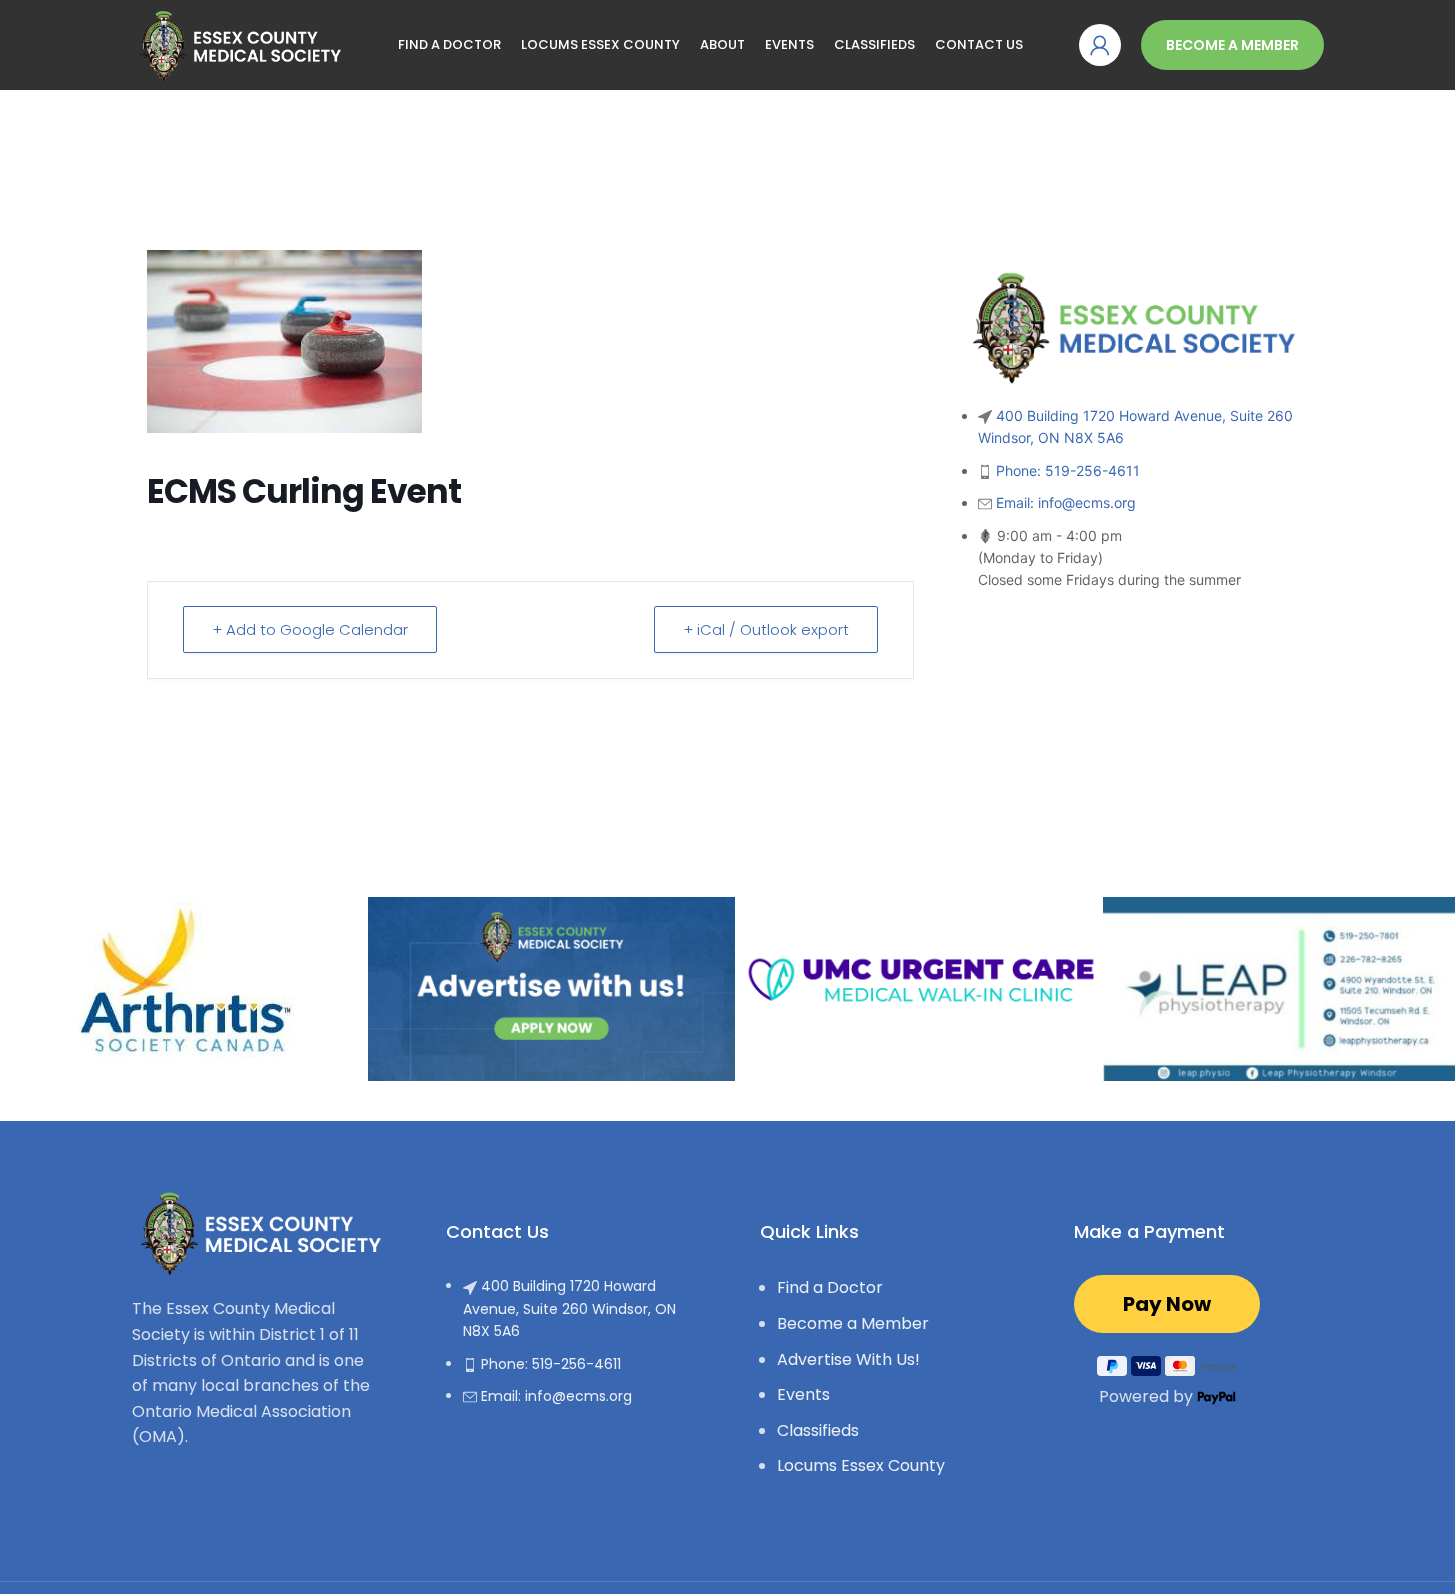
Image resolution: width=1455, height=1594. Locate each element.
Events (803, 1394)
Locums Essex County (861, 1465)
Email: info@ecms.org (1066, 502)
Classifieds (818, 1430)
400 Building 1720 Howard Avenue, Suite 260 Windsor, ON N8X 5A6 (569, 1308)
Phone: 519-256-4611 (1068, 470)
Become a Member (1232, 45)
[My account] (1100, 45)
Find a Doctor (830, 1287)
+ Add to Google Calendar (310, 629)
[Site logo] (237, 43)
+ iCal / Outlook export (766, 629)
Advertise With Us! (848, 1359)
